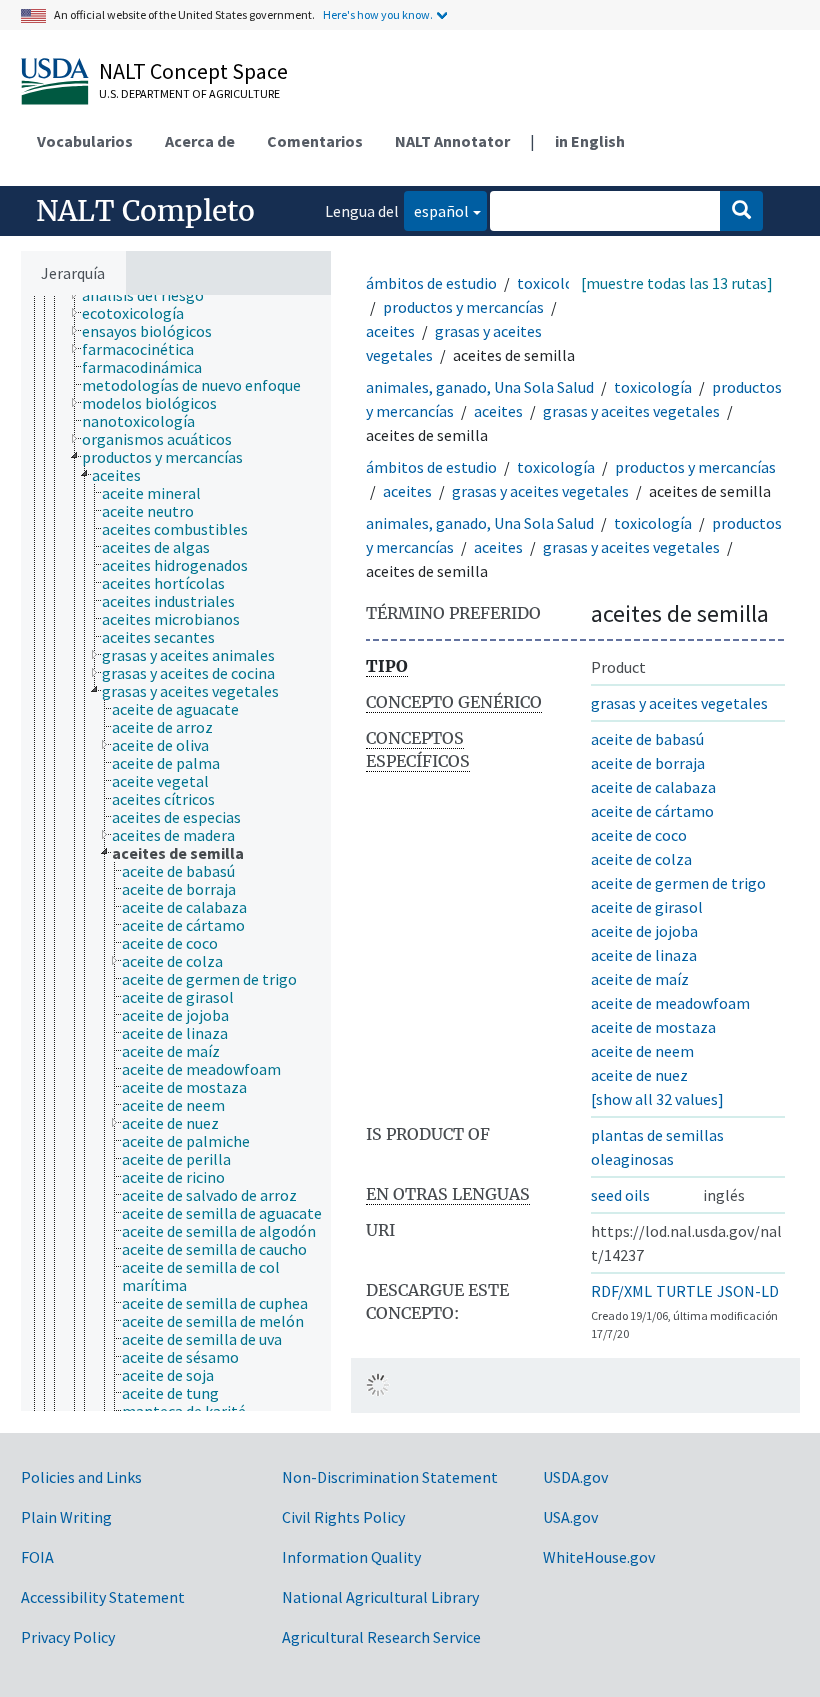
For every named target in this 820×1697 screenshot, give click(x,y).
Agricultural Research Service (381, 1637)
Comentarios (315, 141)
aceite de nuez (639, 1075)
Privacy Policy (68, 1637)
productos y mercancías (463, 307)
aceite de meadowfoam (670, 1003)
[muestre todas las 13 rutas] (677, 283)
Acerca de (200, 141)
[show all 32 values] (657, 1099)
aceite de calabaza (653, 787)
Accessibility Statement (103, 1597)
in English (590, 141)
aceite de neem (642, 1051)
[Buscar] (741, 211)
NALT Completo (145, 211)
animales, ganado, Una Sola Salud (480, 387)
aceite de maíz (640, 979)
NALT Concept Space (193, 71)
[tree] (176, 853)
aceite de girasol (647, 907)
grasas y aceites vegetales (631, 411)
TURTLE (684, 1291)
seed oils (620, 1195)
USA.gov (570, 1517)
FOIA (37, 1557)
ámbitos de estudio (431, 283)
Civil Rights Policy (343, 1517)
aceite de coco (639, 835)
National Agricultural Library (380, 1597)
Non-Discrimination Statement (390, 1477)
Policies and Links (81, 1477)
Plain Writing (66, 1517)
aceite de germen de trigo (678, 883)
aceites (390, 331)
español (436, 210)
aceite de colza (641, 859)
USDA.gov (575, 1477)
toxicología (556, 283)
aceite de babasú (647, 739)
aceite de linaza (644, 955)
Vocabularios (85, 141)
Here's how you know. (378, 14)
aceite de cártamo (652, 811)
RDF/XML (621, 1291)
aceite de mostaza (653, 1027)
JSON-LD (748, 1291)
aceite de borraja (648, 763)
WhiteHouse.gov (599, 1557)
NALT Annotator (452, 141)
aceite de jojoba (644, 931)
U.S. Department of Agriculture (189, 93)
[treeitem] (151, 295)
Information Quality (351, 1557)
